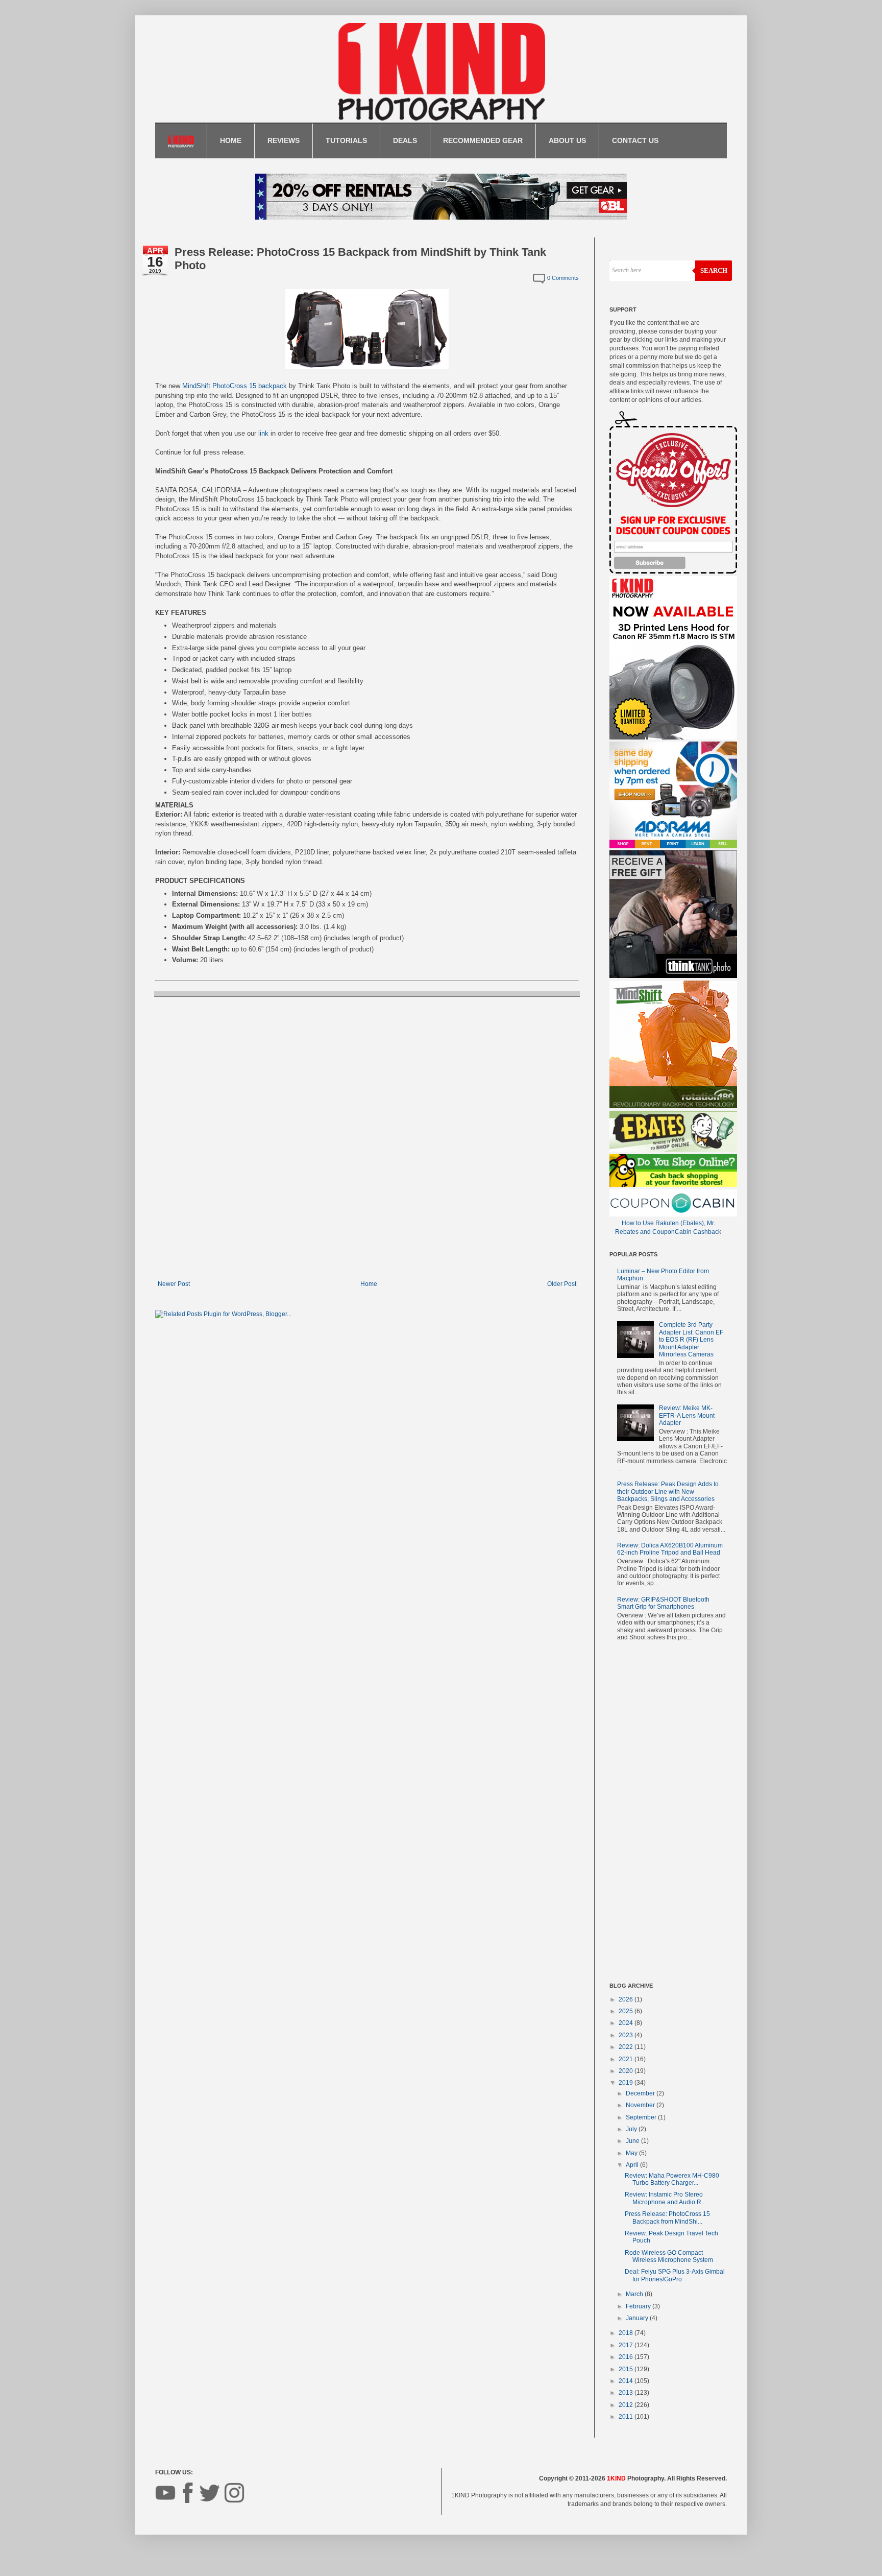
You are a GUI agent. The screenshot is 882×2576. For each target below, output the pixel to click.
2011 (627, 2417)
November (641, 2105)
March (635, 2294)
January (638, 2318)
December (641, 2093)
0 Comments (563, 278)
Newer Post (174, 1284)
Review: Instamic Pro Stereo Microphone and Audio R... (665, 2198)
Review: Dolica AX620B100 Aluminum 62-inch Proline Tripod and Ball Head (670, 1549)
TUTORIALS (346, 140)
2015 (627, 2369)
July (632, 2129)
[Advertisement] (668, 1814)
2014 (627, 2381)
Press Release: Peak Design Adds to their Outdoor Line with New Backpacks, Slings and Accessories (668, 1492)
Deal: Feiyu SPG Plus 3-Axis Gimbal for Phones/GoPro (675, 2275)
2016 (627, 2357)
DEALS (405, 140)
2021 (627, 2059)
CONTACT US (635, 140)
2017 (627, 2345)
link (263, 433)
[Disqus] (367, 1137)
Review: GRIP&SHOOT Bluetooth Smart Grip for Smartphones (663, 1603)
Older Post (562, 1284)
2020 (627, 2071)
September (642, 2117)
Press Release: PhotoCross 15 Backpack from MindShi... (667, 2217)
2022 (627, 2047)
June (633, 2141)
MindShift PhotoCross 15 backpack (235, 386)
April (633, 2165)
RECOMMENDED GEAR (483, 140)
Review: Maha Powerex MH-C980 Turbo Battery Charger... (672, 2179)
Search (714, 270)
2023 (627, 2035)
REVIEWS (284, 140)
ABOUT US (567, 140)
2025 (627, 2011)
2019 (627, 2083)
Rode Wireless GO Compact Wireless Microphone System (669, 2256)
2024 (627, 2023)
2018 (627, 2333)
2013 (627, 2393)
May (632, 2153)
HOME (231, 140)
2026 (627, 1999)
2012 (627, 2405)
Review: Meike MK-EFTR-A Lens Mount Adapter (687, 1415)
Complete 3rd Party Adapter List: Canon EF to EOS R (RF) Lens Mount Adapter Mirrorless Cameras (691, 1340)
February (639, 2306)
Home (369, 1284)
